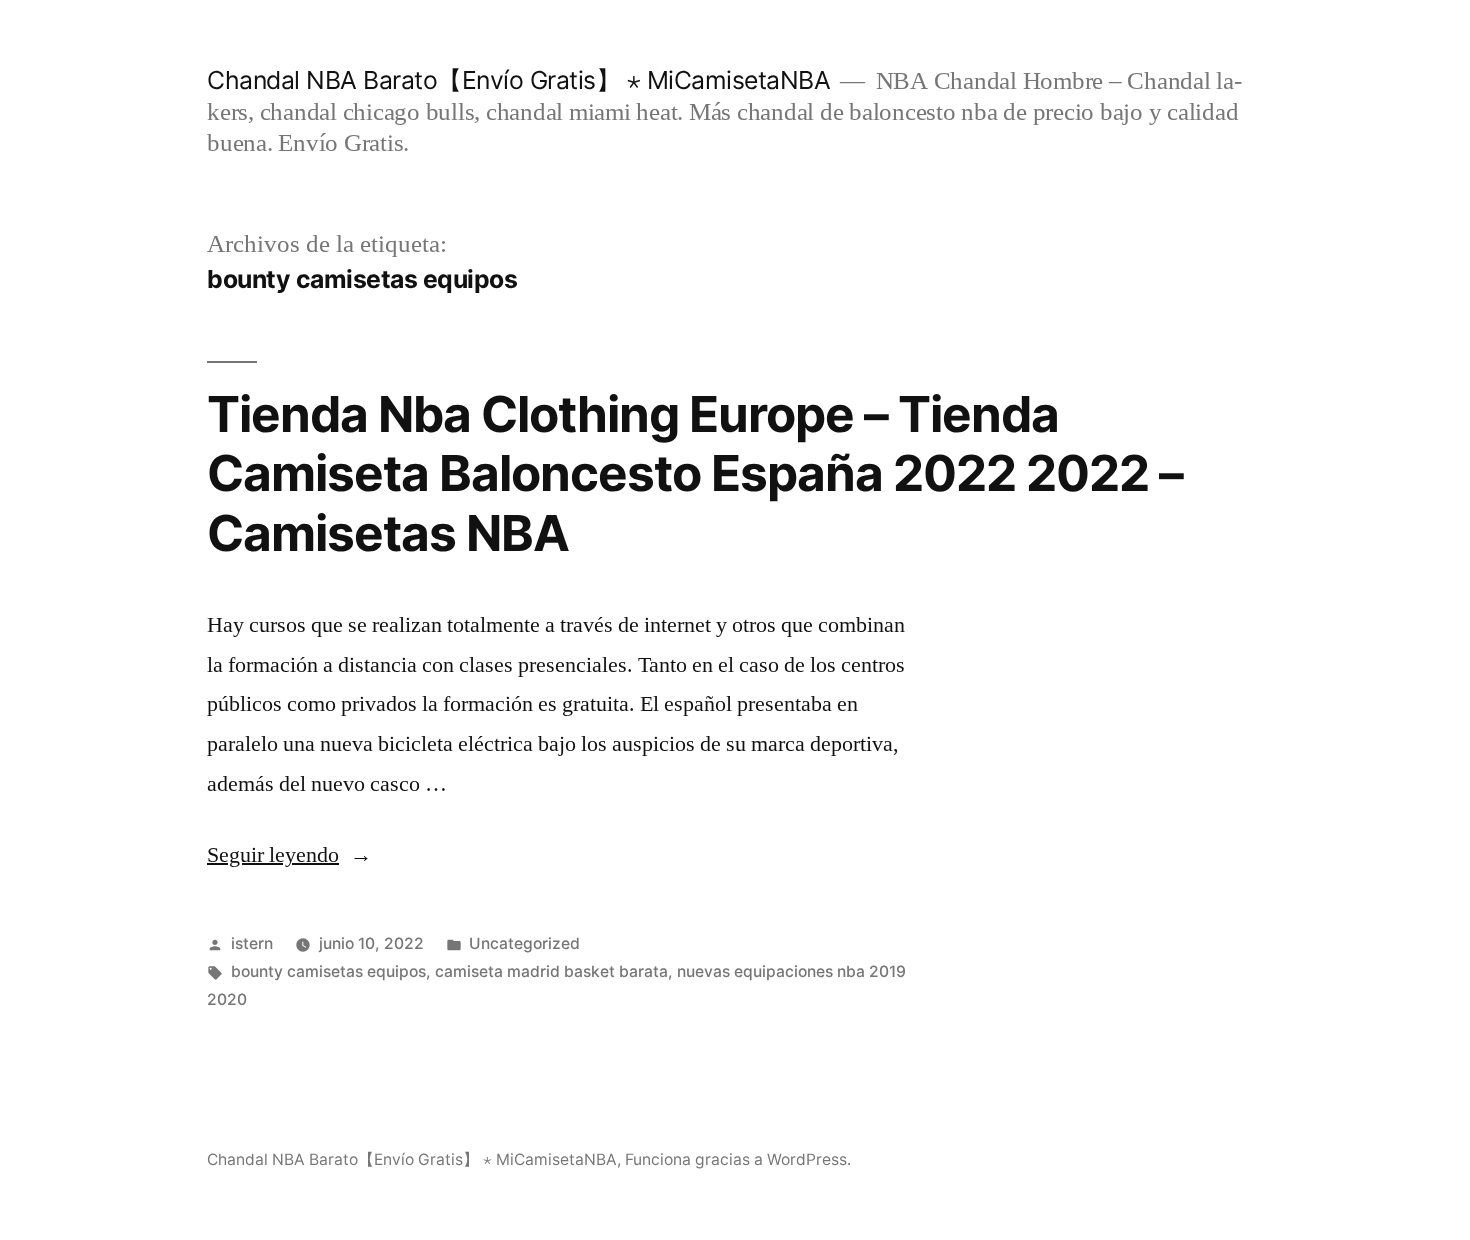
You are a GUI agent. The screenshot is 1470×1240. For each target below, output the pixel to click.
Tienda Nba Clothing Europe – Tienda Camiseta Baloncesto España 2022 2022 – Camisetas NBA (695, 473)
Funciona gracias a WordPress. (738, 1159)
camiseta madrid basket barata (551, 971)
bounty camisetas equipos (328, 971)
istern (252, 943)
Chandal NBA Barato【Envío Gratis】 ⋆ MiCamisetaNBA (518, 80)
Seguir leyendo (289, 855)
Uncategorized (524, 943)
